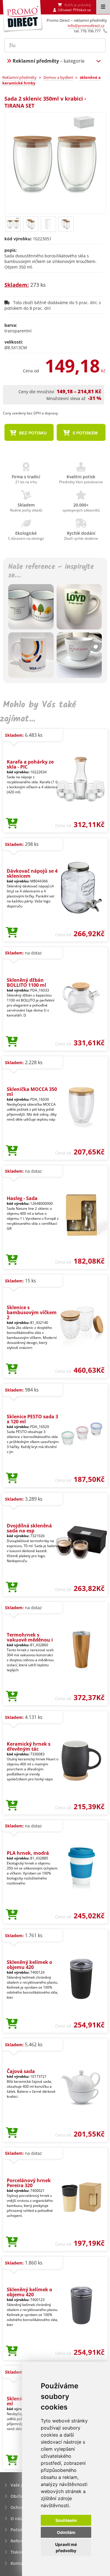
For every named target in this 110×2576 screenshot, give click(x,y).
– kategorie (49, 61)
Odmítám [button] (66, 2532)
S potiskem (84, 433)
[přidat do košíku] (12, 824)
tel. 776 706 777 (87, 31)
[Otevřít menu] (103, 7)
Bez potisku (32, 433)
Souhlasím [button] (66, 2520)
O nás (16, 2518)
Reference (21, 2541)
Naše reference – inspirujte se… (51, 571)
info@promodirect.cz (86, 26)
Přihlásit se (82, 10)
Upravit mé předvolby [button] (66, 2547)
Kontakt (19, 2563)
